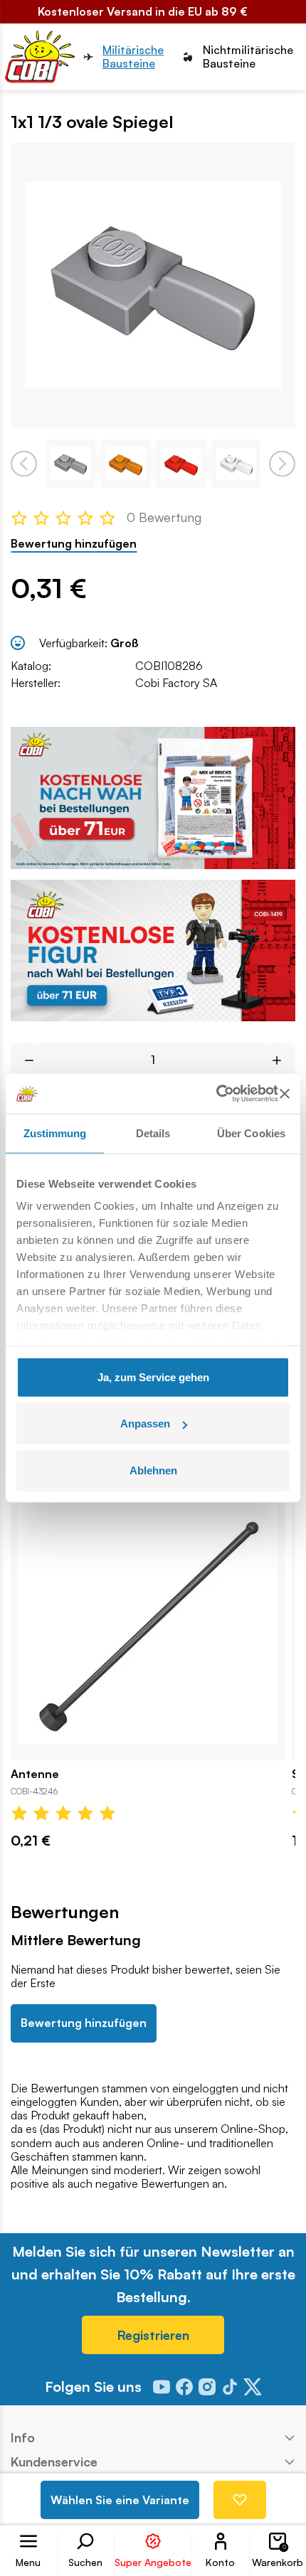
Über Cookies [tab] (251, 1133)
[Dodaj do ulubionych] (240, 2500)
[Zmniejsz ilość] (24, 1060)
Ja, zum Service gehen (153, 1377)
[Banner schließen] (285, 1094)
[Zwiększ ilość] (282, 1060)
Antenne (35, 1774)
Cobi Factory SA (176, 683)
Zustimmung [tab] (55, 1133)
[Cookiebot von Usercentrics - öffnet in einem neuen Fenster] (216, 1094)
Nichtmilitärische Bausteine (248, 57)
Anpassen (145, 1423)
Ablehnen (153, 1470)
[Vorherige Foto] (24, 463)
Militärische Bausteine (133, 57)
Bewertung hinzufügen (74, 544)
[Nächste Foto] (282, 463)
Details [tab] (153, 1133)
